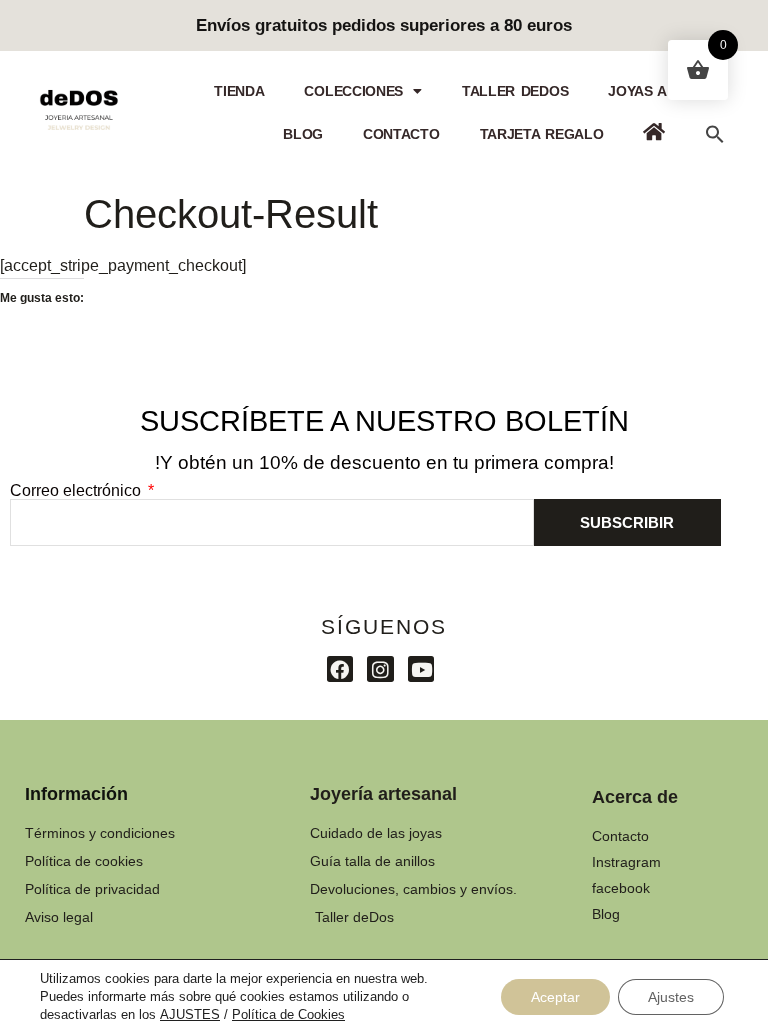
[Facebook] (340, 669)
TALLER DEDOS (515, 91)
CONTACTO (401, 134)
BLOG (303, 134)
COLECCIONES (353, 91)
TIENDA (239, 91)
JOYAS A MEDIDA (666, 91)
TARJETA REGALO (542, 134)
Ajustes (671, 997)
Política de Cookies (288, 1014)
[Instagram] (380, 669)
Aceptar (555, 997)
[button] (715, 134)
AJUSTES (190, 1014)
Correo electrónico (77, 491)
